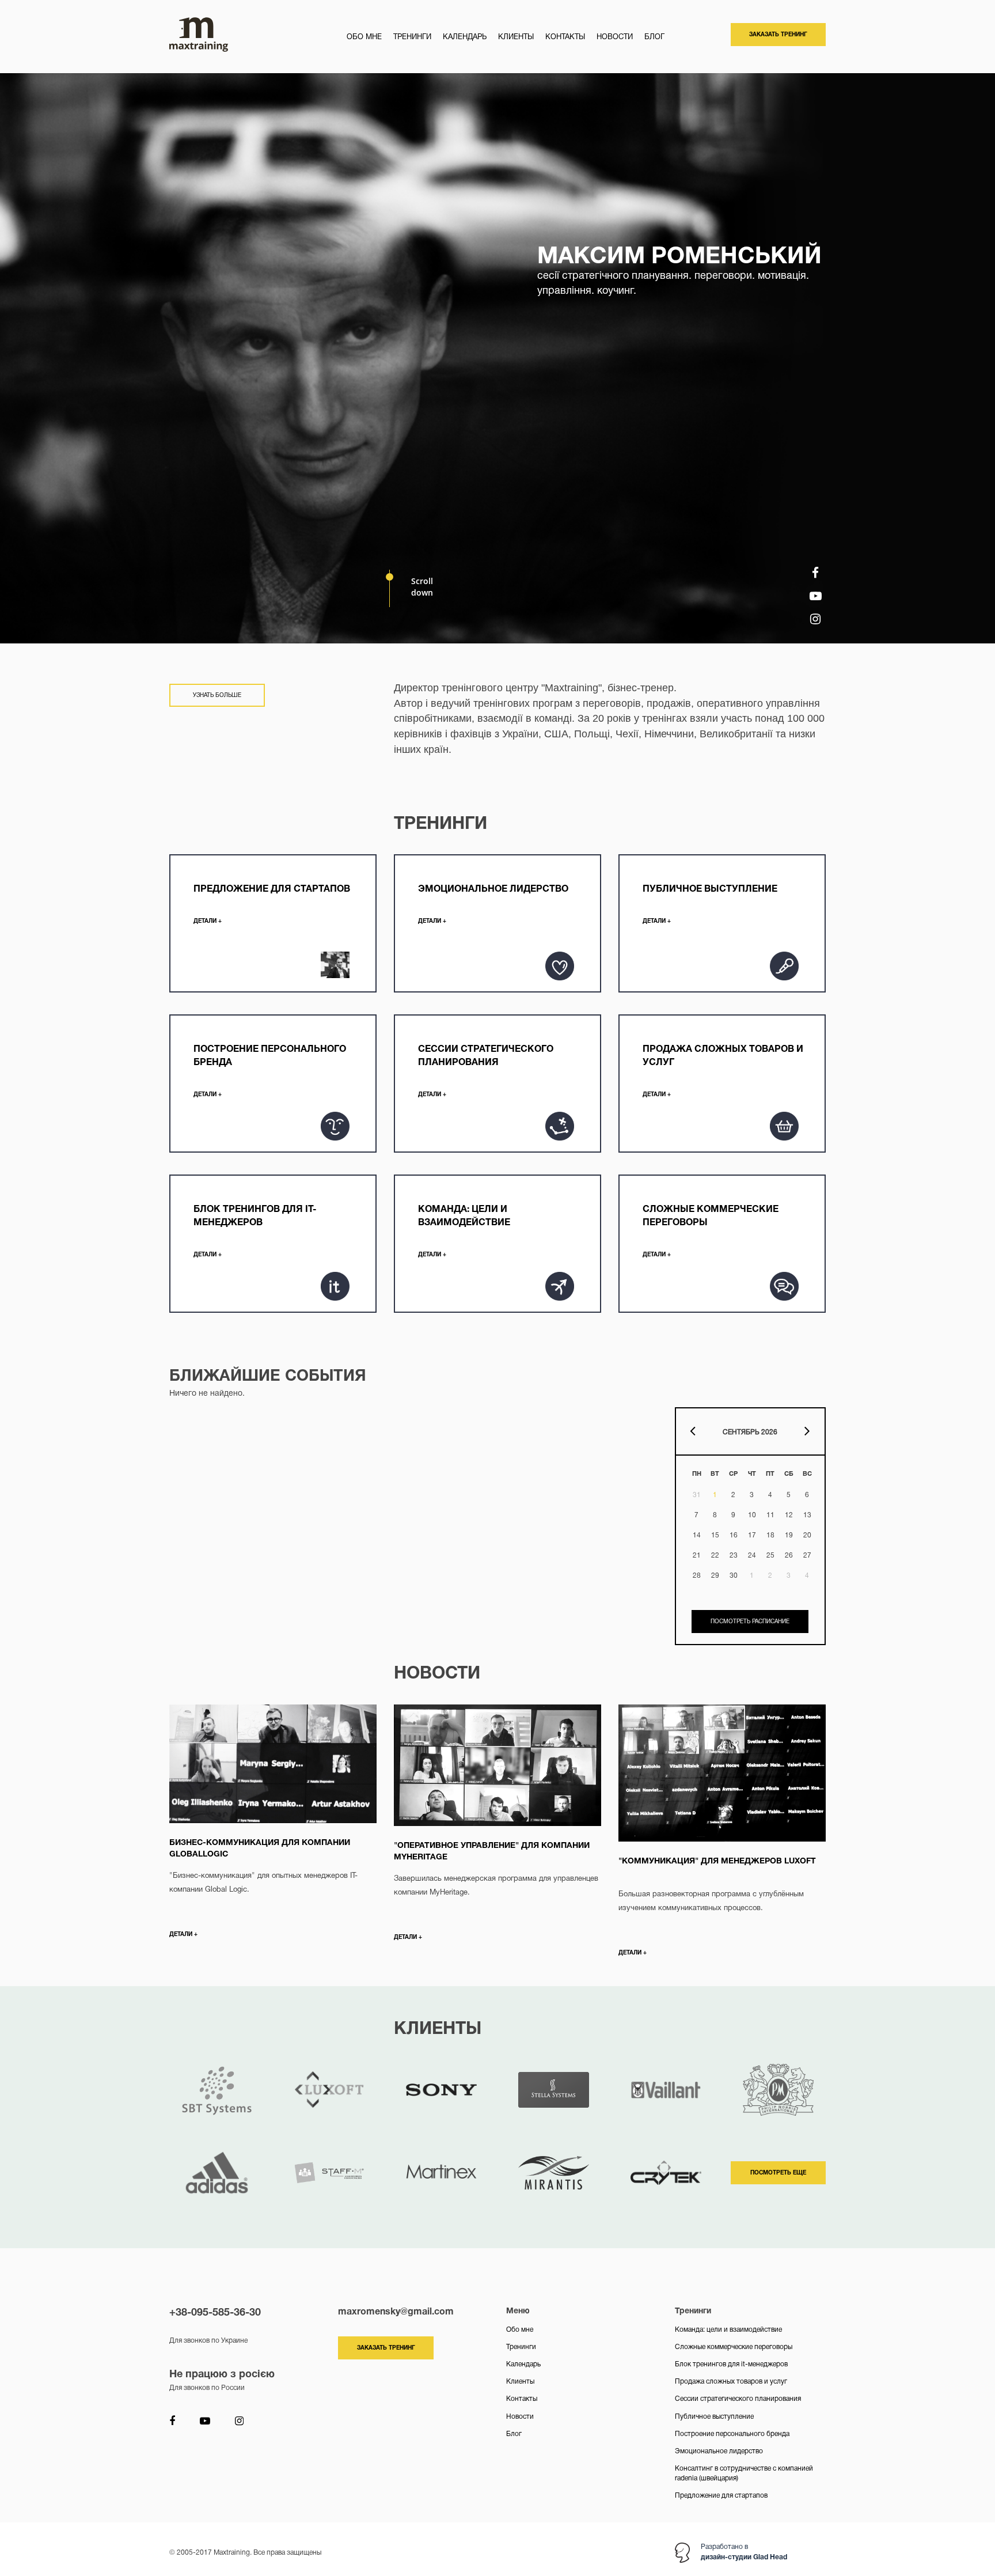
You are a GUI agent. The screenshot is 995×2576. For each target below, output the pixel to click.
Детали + (183, 1935)
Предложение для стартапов (721, 2496)
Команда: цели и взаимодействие (728, 2330)
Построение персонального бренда (732, 2434)
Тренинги (412, 37)
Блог (654, 37)
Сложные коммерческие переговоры (734, 2347)
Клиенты (516, 37)
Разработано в (744, 2552)
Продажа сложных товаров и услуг (731, 2382)
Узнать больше (217, 696)
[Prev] (696, 1434)
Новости (615, 37)
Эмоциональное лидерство (719, 2451)
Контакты (565, 37)
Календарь (465, 37)
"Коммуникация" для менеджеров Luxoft (717, 1861)
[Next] (804, 1434)
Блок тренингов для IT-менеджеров (731, 2364)
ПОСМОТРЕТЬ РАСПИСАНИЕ (750, 1622)
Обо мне (364, 37)
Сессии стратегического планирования (738, 2399)
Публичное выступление (714, 2417)
